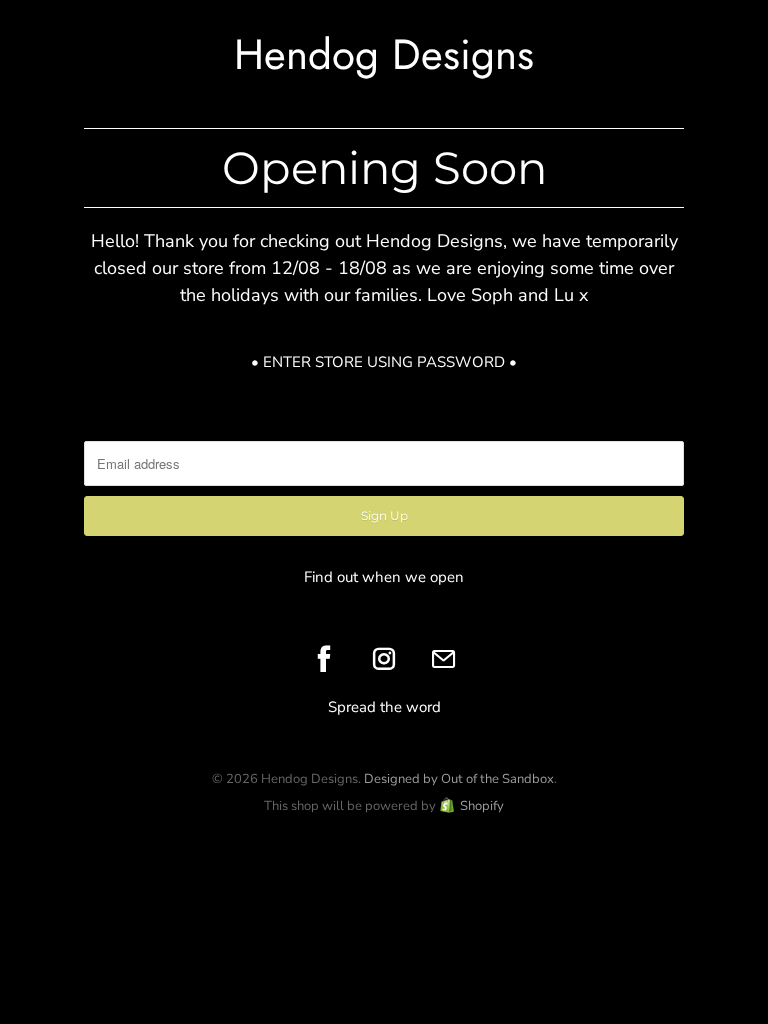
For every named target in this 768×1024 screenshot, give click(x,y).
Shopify (482, 806)
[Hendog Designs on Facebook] (324, 659)
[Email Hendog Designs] (444, 659)
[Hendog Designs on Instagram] (384, 659)
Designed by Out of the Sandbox (459, 779)
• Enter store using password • (384, 362)
